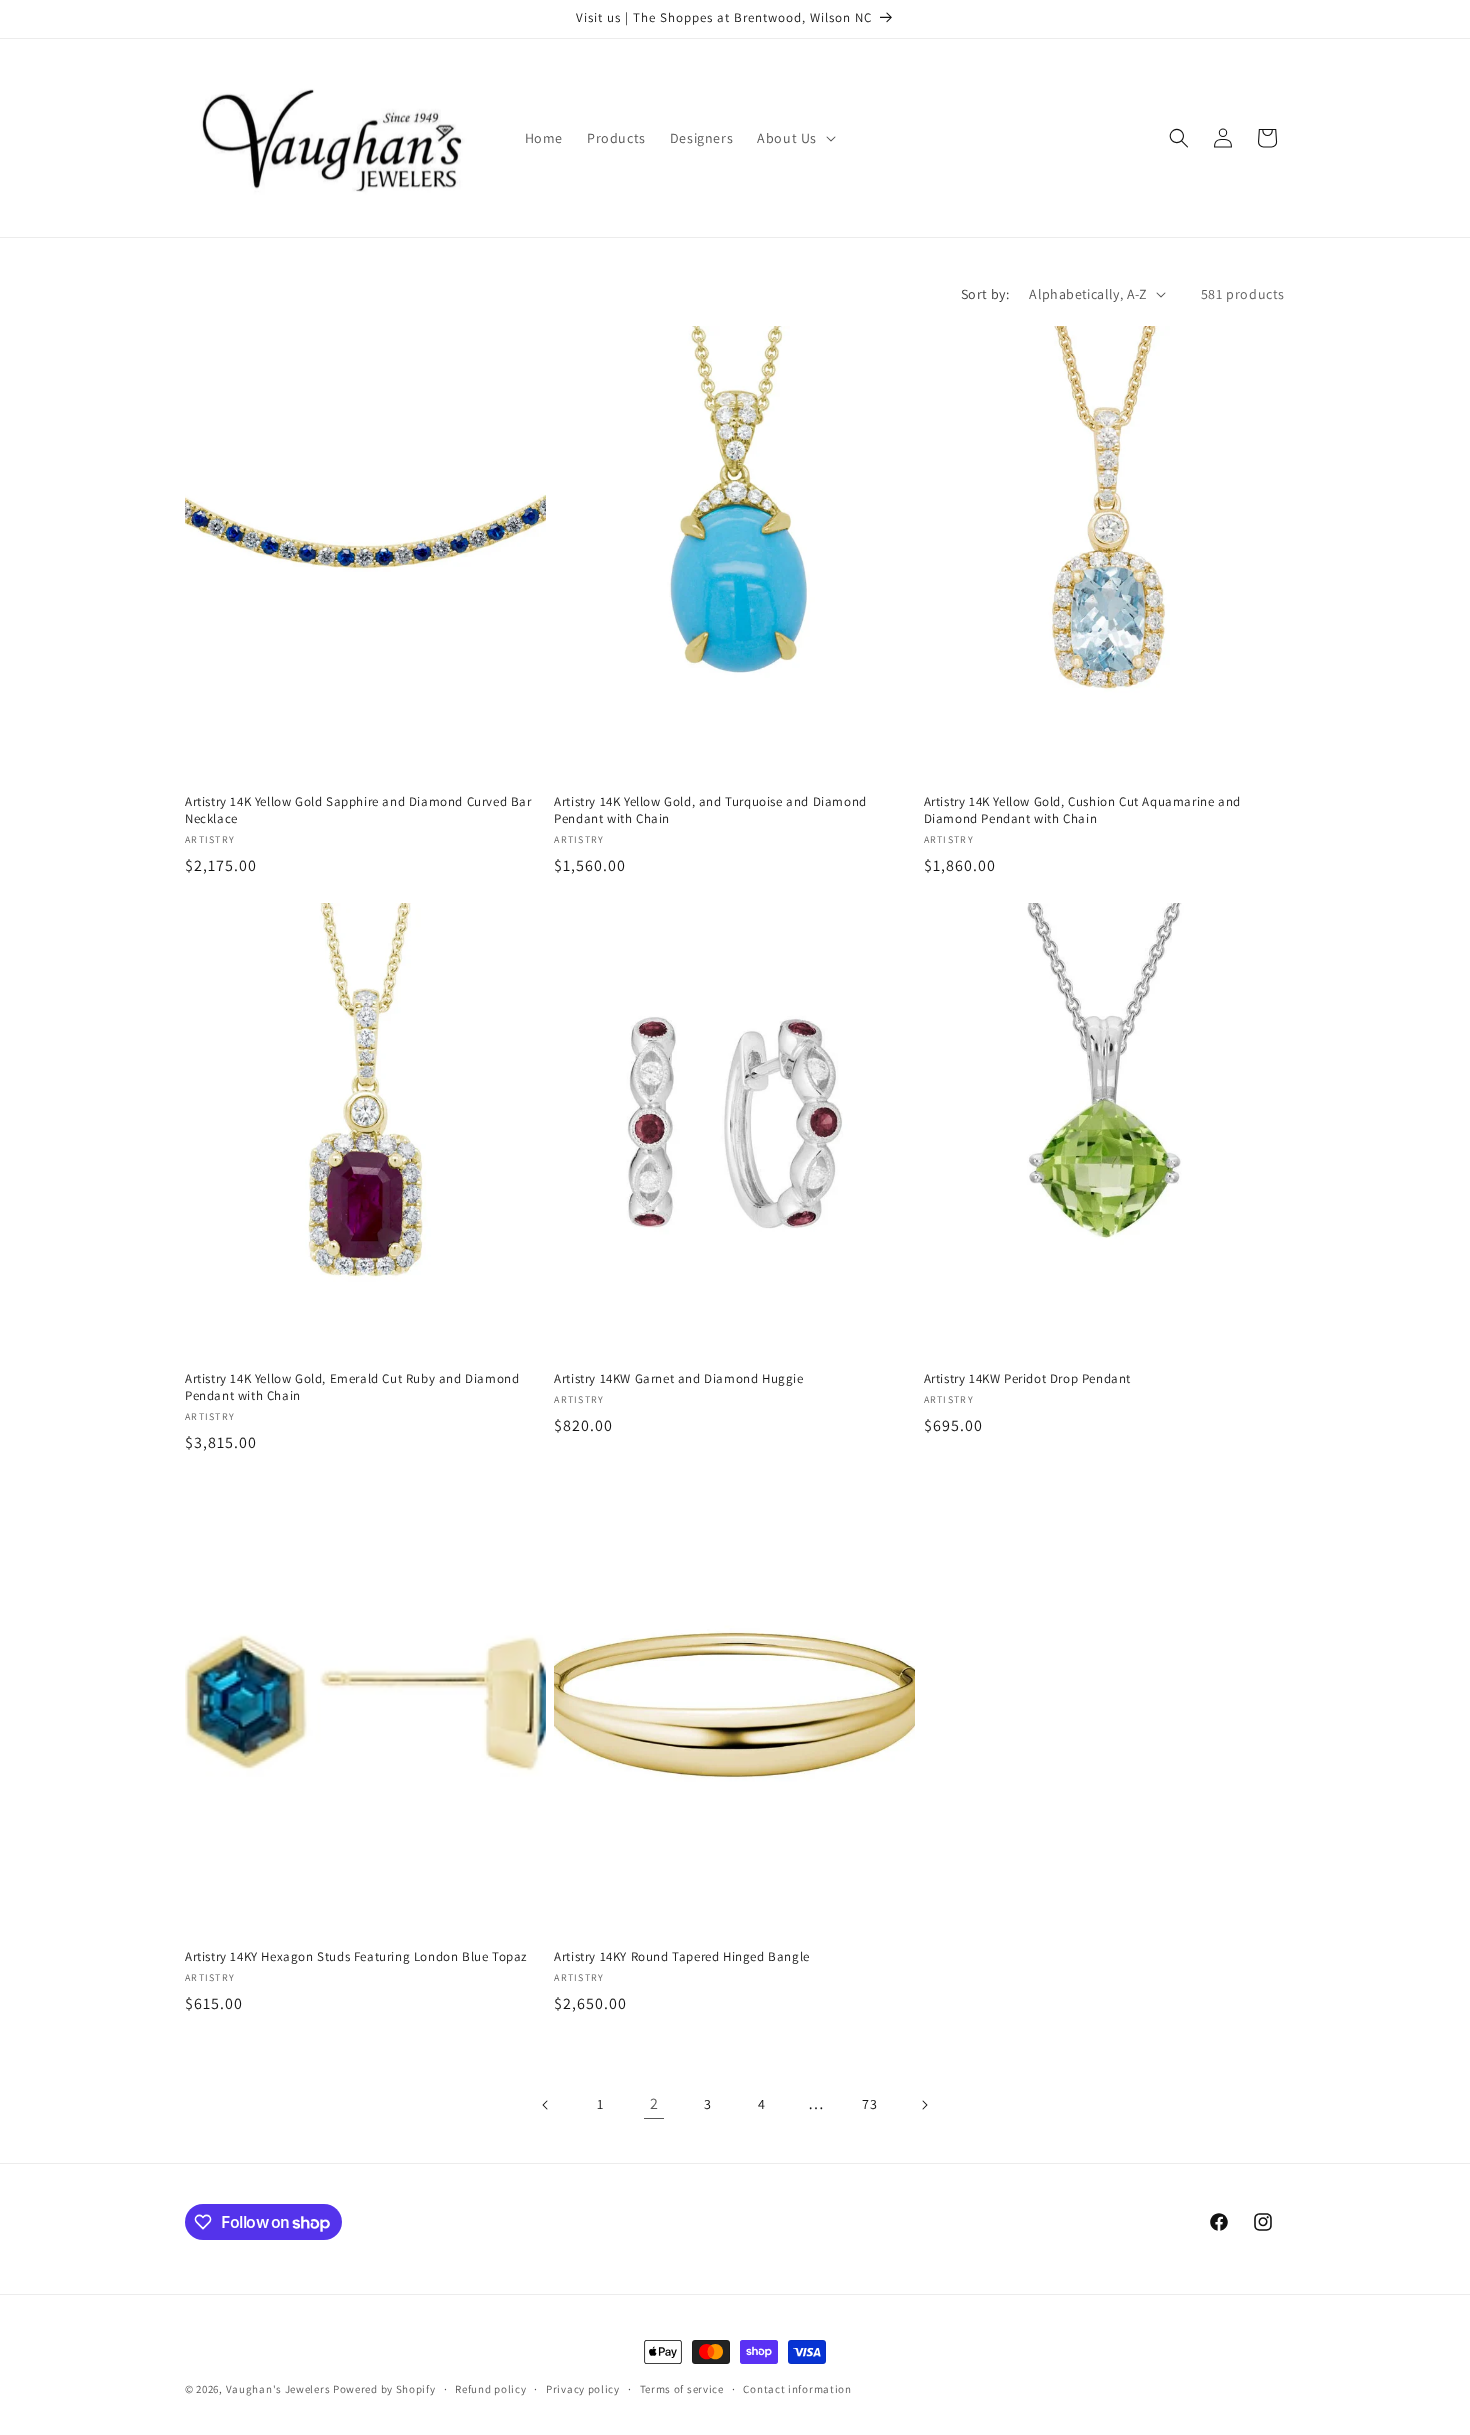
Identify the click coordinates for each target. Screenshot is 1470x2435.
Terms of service (682, 2389)
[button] (794, 138)
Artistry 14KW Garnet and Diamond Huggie (678, 1379)
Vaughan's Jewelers (278, 2389)
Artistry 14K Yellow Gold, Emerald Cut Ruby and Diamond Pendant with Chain (352, 1387)
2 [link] (654, 2103)
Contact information (797, 2389)
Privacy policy (583, 2389)
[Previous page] (546, 2105)
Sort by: (985, 294)
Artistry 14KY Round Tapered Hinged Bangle (682, 1957)
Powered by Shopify (384, 2389)
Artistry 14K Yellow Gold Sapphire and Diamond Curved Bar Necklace (358, 810)
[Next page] (924, 2105)
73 (869, 2104)
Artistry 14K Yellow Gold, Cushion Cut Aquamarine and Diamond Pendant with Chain (1082, 810)
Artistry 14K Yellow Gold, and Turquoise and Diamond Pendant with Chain (710, 810)
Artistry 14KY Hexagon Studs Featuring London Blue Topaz (356, 1957)
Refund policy (490, 2389)
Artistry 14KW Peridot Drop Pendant (1027, 1379)
